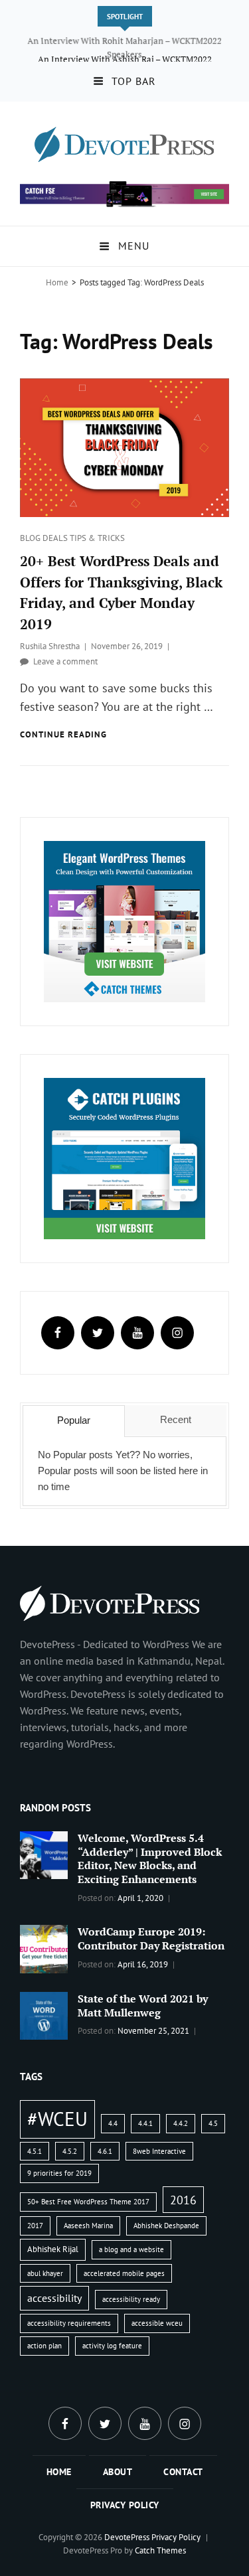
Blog (31, 538)
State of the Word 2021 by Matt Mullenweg (143, 2006)
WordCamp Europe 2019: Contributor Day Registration (151, 1938)
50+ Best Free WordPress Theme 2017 (88, 2202)
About (118, 2472)
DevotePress (127, 2537)
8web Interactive (159, 2151)
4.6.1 (105, 2151)
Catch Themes (160, 2550)
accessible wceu (157, 2323)
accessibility (54, 2298)
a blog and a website (131, 2249)
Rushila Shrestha (50, 646)
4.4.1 (145, 2123)
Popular (74, 1420)
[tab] (73, 1421)
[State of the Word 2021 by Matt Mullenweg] (44, 2014)
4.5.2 (70, 2151)
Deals (56, 538)
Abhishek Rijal (53, 2249)
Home (57, 282)
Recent (176, 1419)
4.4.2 (181, 2123)
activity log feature (112, 2346)
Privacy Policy (125, 2505)
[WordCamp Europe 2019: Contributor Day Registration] (44, 1947)
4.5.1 (35, 2151)
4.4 (113, 2123)
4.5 (213, 2123)
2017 (35, 2226)
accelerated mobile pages (124, 2273)
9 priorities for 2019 (59, 2173)
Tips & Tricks (97, 538)
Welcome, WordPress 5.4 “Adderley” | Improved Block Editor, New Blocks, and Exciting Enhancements (150, 1859)
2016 (183, 2200)
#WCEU (57, 2119)
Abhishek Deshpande (166, 2226)
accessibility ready (131, 2299)
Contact (183, 2472)
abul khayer (45, 2273)
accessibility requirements (69, 2323)
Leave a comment (65, 661)
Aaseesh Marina (88, 2226)
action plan (44, 2346)
